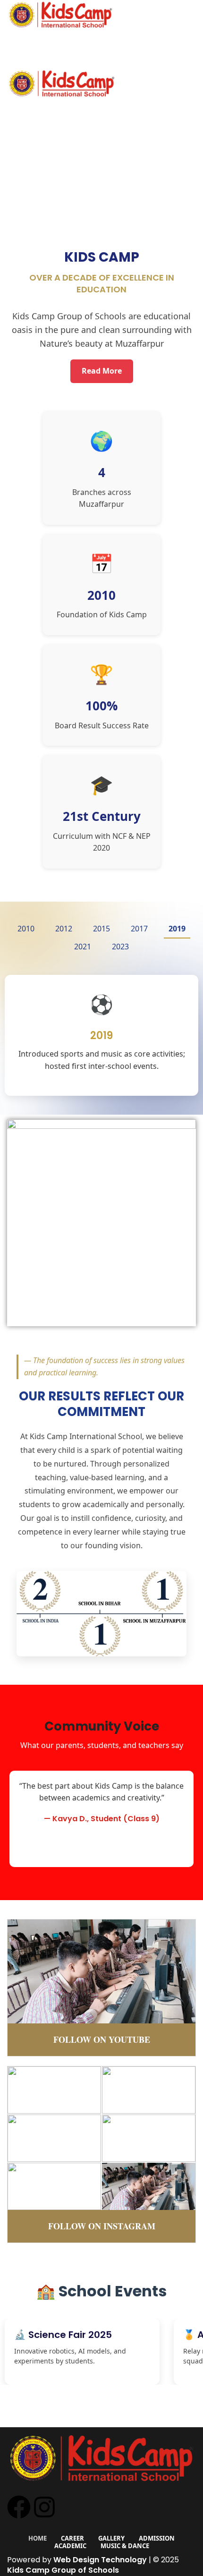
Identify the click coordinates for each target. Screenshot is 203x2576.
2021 (83, 947)
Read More (102, 371)
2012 (64, 929)
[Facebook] (19, 2507)
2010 (26, 929)
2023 (120, 947)
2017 (139, 929)
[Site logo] (60, 14)
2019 (177, 929)
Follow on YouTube (102, 2039)
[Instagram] (44, 2507)
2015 (101, 929)
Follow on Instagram (102, 2226)
